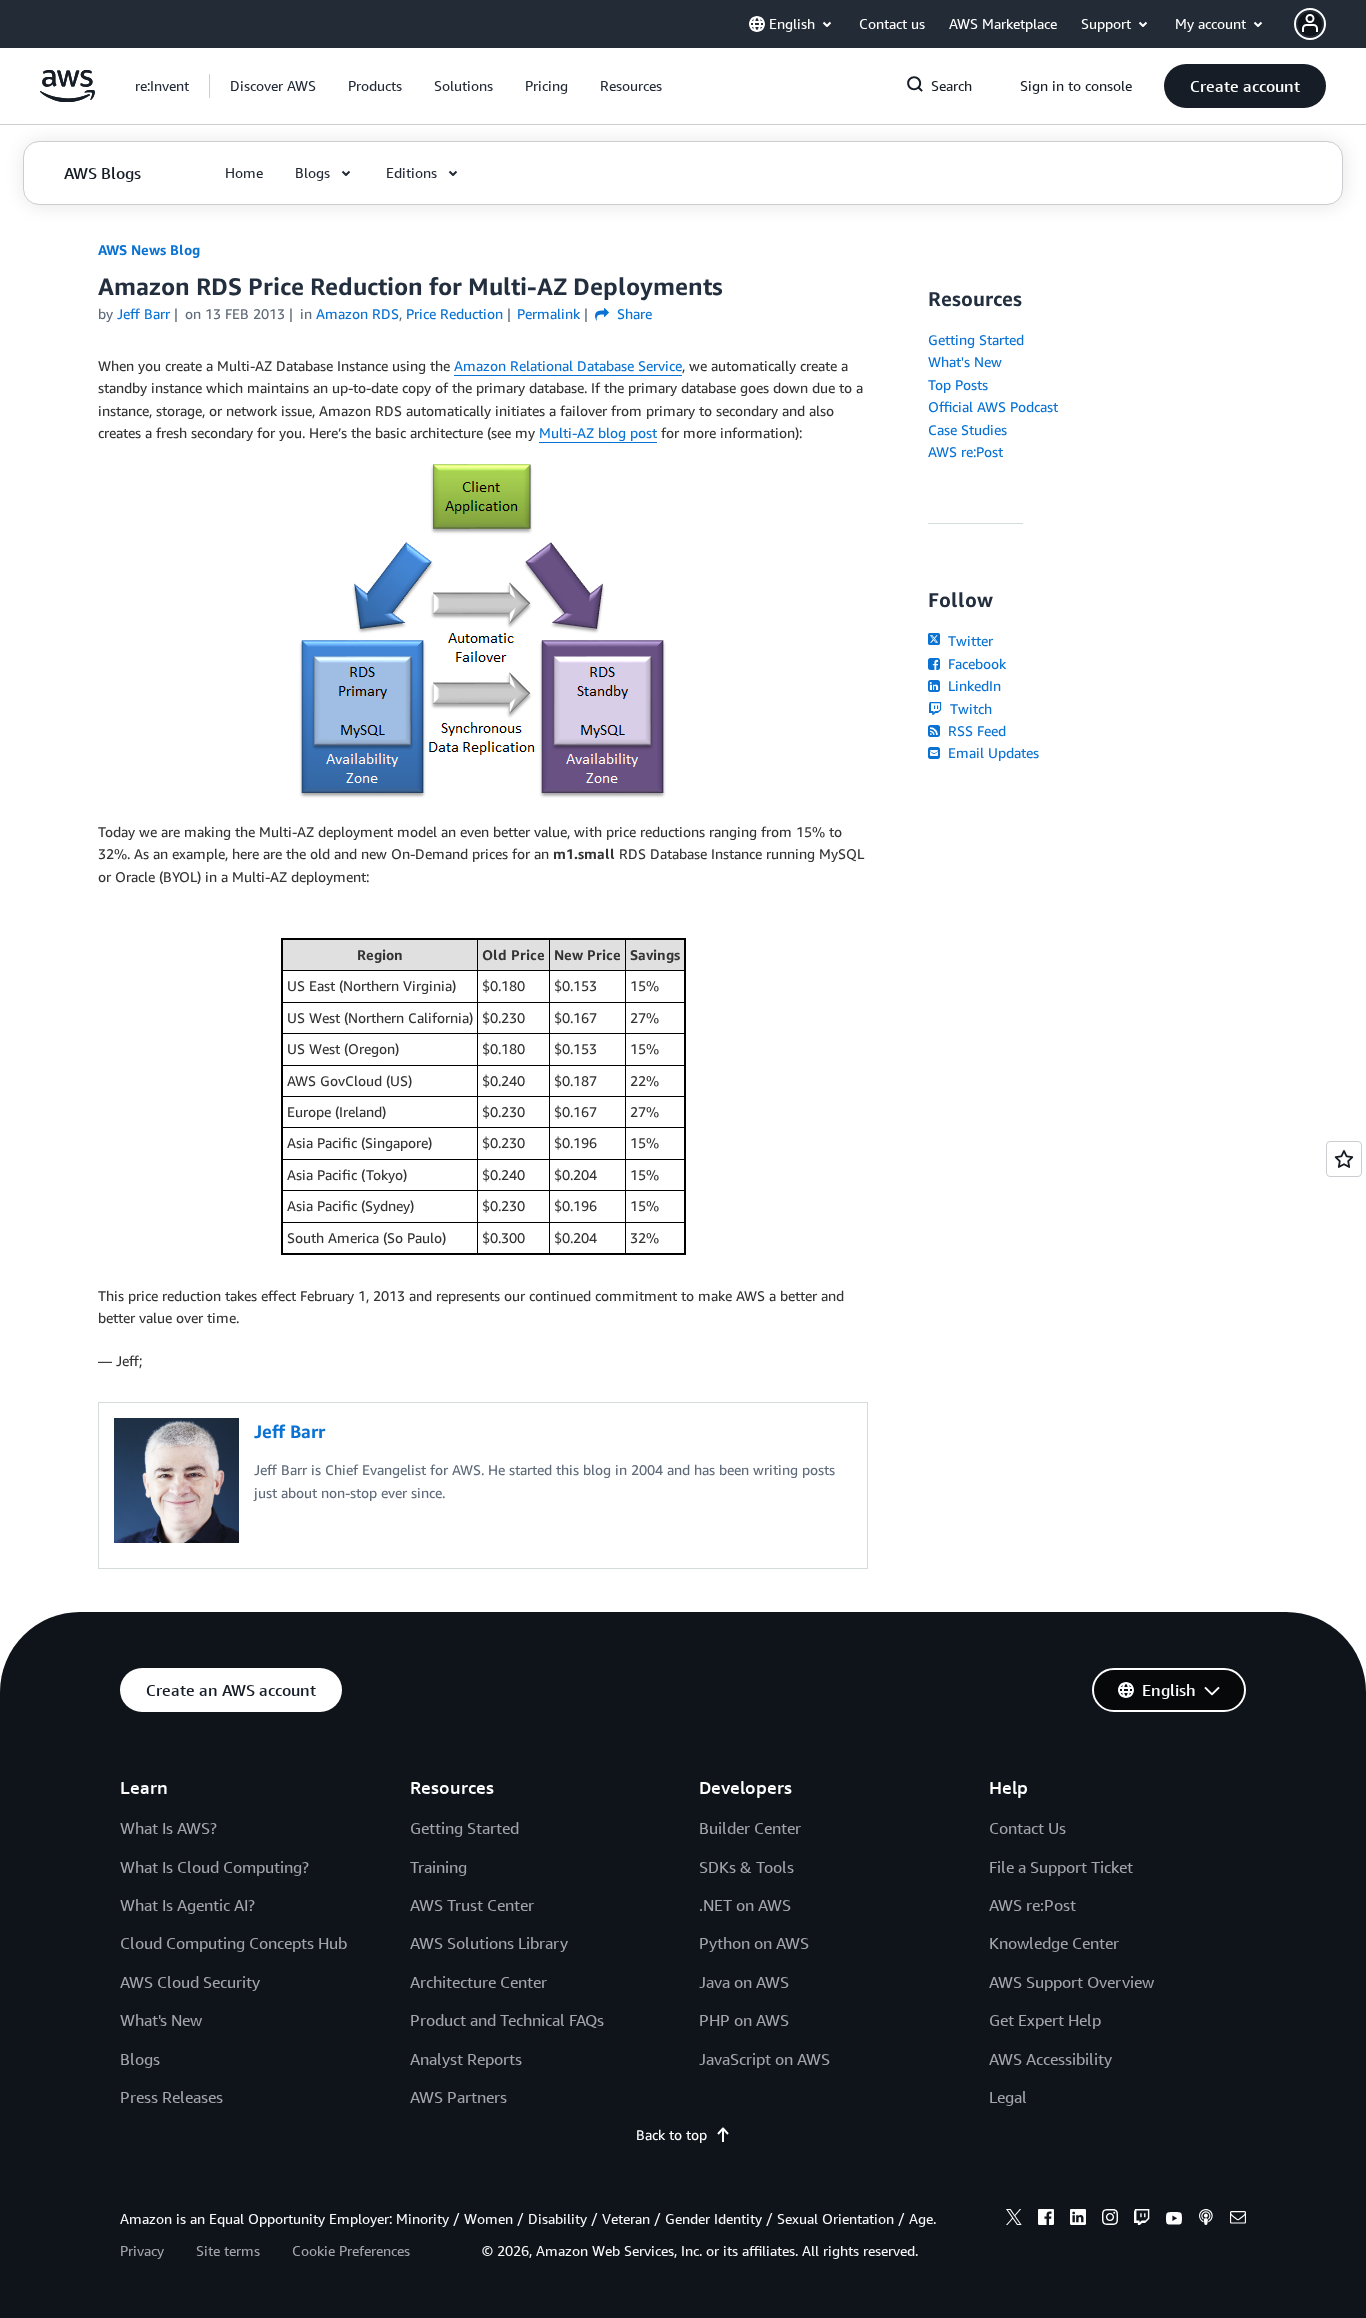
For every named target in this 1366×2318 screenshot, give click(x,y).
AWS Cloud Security (190, 1982)
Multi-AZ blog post (598, 432)
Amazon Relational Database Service (568, 365)
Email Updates (991, 752)
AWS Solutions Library (489, 1943)
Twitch (969, 708)
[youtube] (1174, 2220)
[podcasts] (1206, 2220)
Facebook (975, 663)
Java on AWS (744, 1982)
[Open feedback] (1344, 1159)
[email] (1238, 2220)
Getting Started (976, 339)
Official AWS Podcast (993, 406)
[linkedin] (1078, 2220)
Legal (1008, 2097)
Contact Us (1027, 1828)
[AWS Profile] (1310, 24)
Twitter (968, 640)
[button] (273, 86)
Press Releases (171, 2097)
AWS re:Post (965, 451)
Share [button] (632, 313)
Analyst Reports (466, 2059)
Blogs (140, 2059)
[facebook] (1046, 2220)
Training (438, 1867)
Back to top (671, 2134)
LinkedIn (972, 685)
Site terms (228, 2250)
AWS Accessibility (1050, 2059)
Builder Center (750, 1828)
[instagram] (1110, 2220)
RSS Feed (975, 730)
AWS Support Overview (1071, 1982)
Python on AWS (754, 1943)
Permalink (548, 313)
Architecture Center (478, 1982)
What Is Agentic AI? (187, 1905)
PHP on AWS (744, 2020)
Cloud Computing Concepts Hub (233, 1943)
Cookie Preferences (351, 2250)
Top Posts (958, 384)
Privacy (142, 2250)
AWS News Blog (149, 249)
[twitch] (1142, 2220)
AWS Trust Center (472, 1905)
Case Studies (967, 429)
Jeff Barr (143, 313)
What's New (965, 361)
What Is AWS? (168, 1828)
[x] (1014, 2220)
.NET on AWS (745, 1905)
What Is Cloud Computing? (214, 1867)
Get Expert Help (1045, 2020)
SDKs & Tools (746, 1867)
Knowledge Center (1054, 1943)
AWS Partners (458, 2097)
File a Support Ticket (1061, 1867)
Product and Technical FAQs (507, 2020)
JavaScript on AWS (764, 2059)
